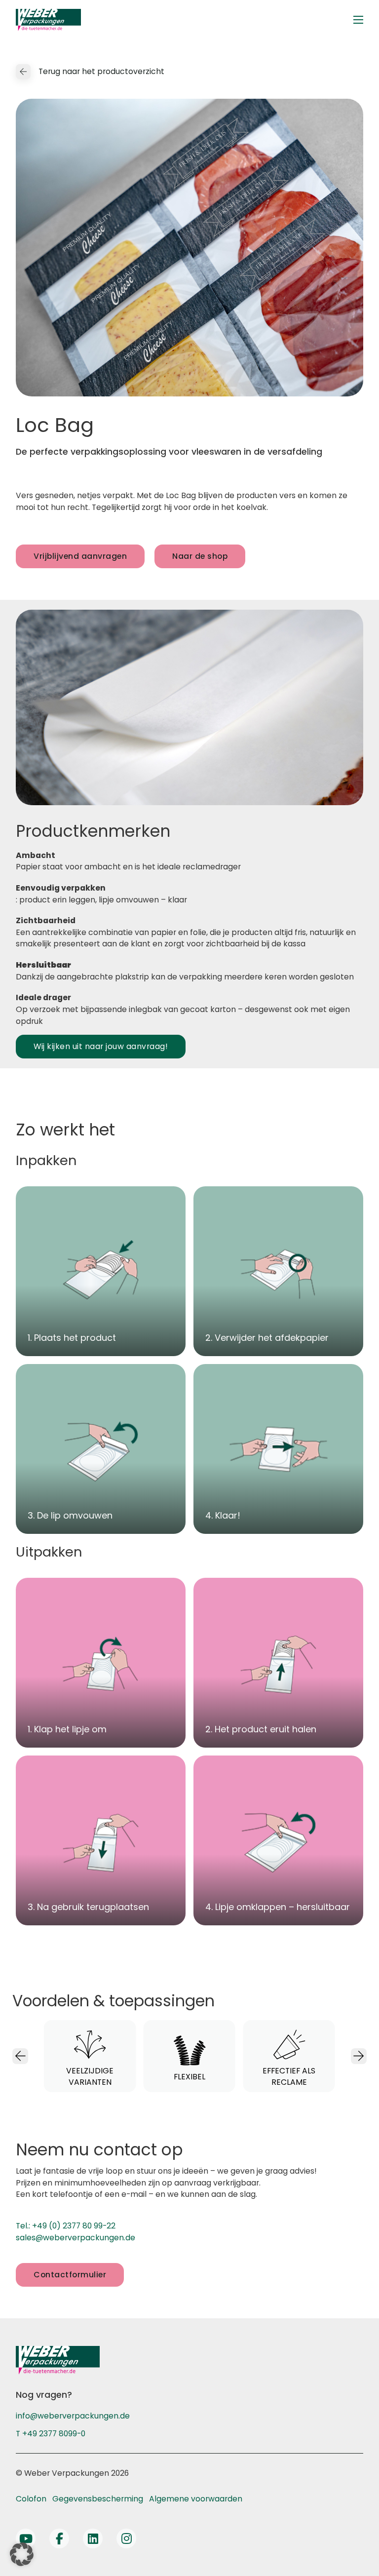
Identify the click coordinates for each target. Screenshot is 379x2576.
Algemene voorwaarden (196, 2499)
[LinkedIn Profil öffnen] (93, 2538)
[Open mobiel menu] (358, 20)
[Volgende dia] (359, 2056)
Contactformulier (70, 2275)
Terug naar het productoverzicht (101, 71)
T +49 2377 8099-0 (51, 2434)
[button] (22, 2554)
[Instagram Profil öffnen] (126, 2538)
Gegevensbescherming (98, 2499)
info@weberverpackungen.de (73, 2416)
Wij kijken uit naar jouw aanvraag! (101, 1046)
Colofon (31, 2499)
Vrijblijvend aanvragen (80, 556)
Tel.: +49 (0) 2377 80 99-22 (66, 2226)
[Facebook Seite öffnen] (59, 2538)
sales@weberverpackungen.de (76, 2238)
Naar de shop (200, 556)
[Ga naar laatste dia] (20, 2056)
